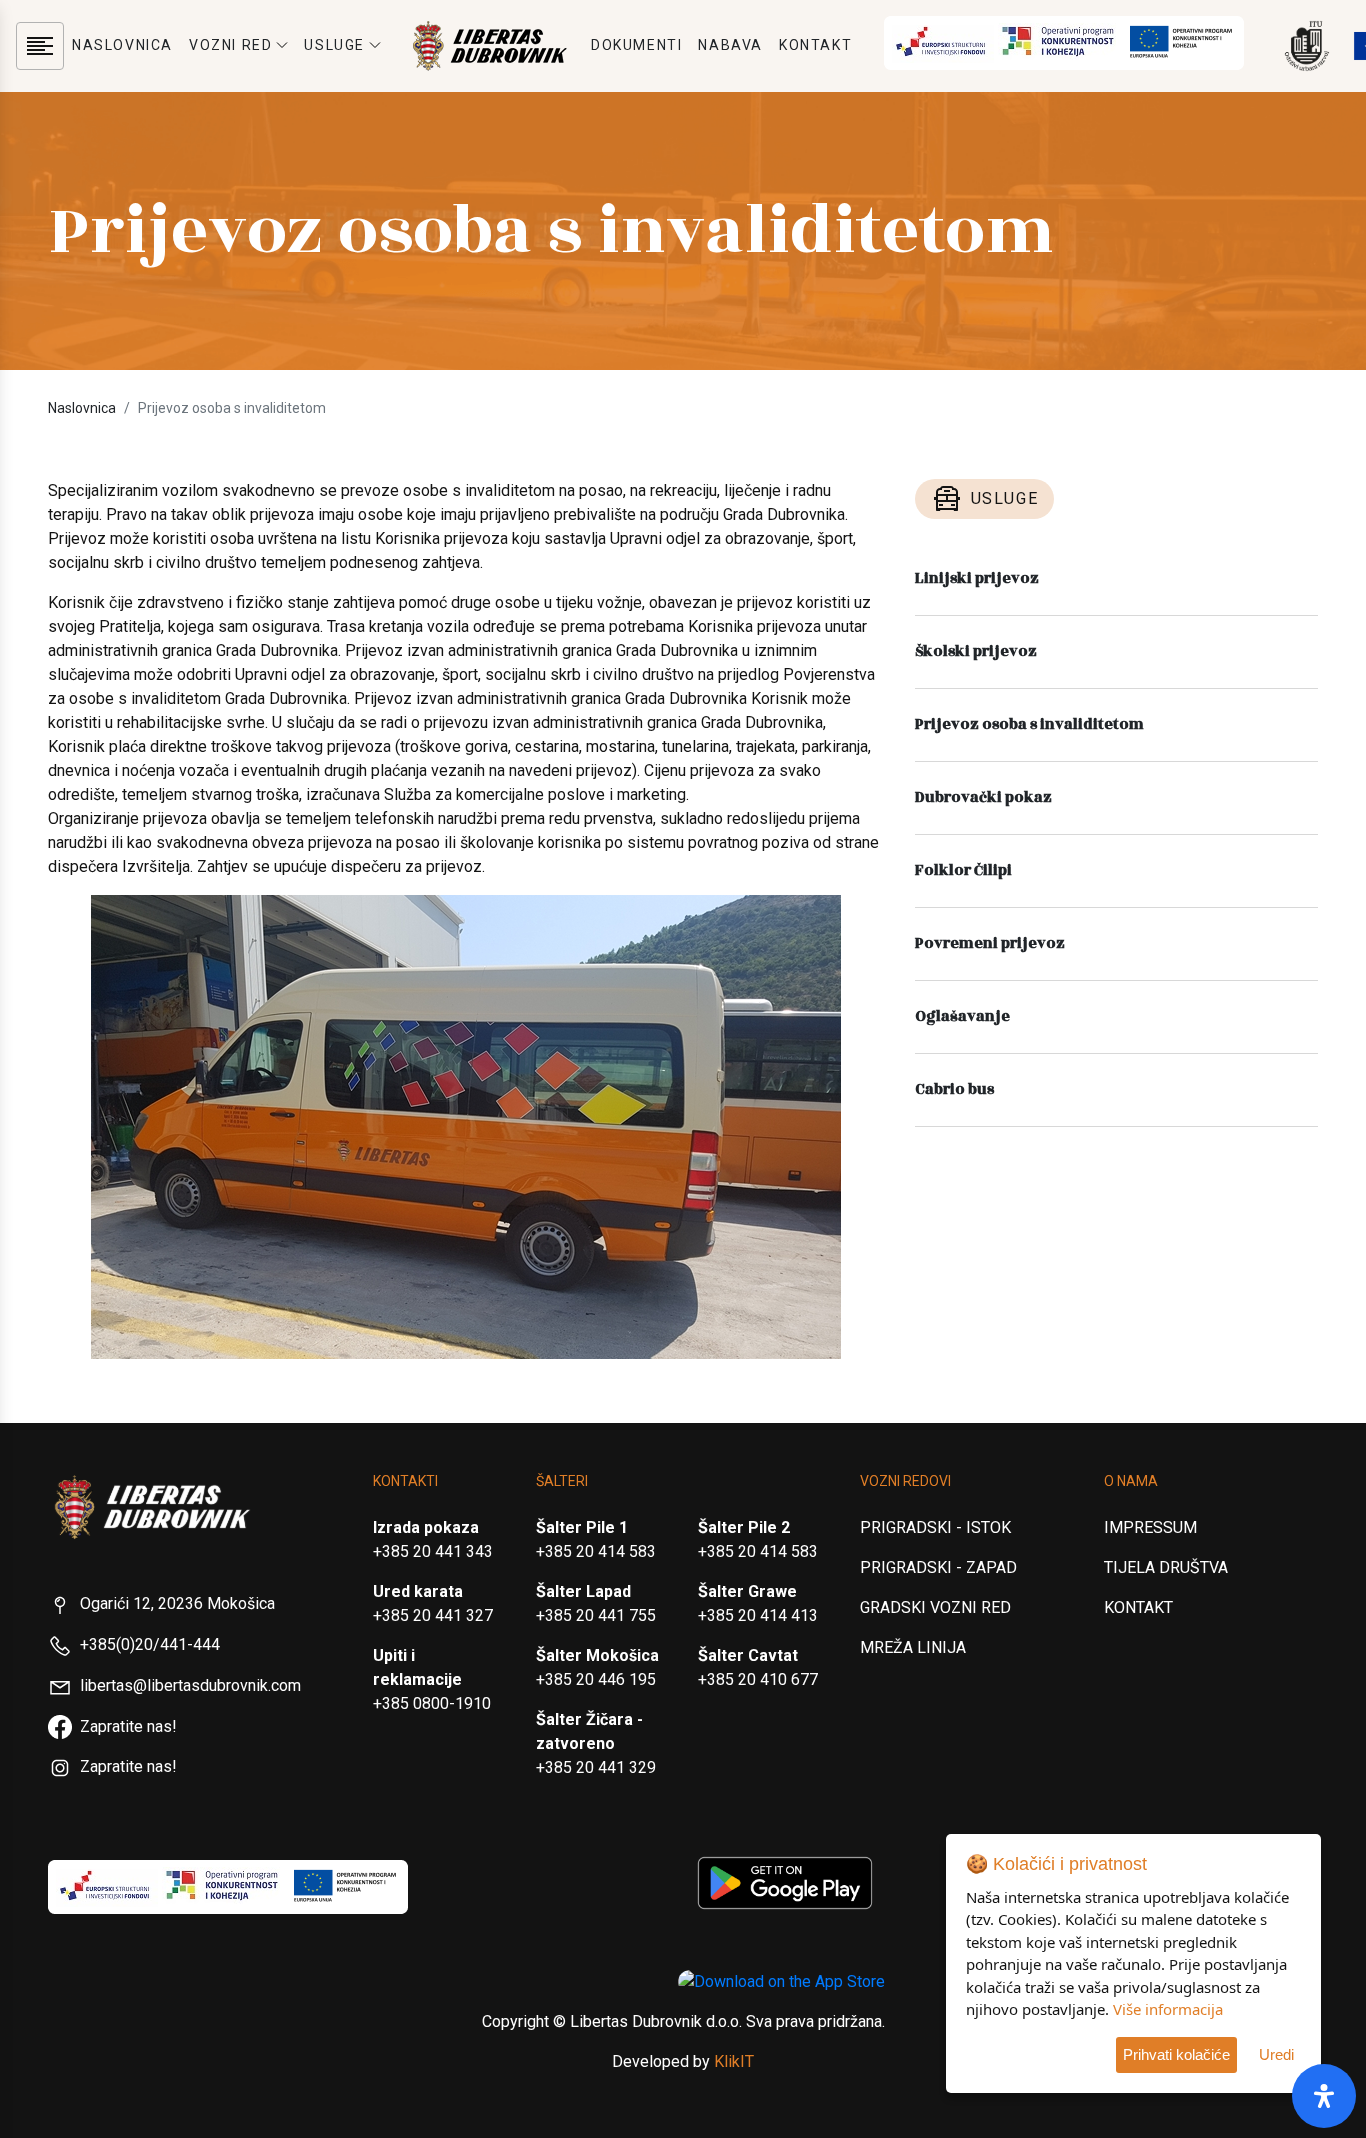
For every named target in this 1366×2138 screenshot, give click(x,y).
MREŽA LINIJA (913, 1647)
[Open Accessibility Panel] (1324, 2096)
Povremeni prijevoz (990, 943)
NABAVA (730, 45)
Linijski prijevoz (977, 578)
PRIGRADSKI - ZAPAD (938, 1567)
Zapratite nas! (128, 1726)
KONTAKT (815, 45)
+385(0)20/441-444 (150, 1644)
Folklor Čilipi (963, 870)
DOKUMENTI (636, 45)
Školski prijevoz (976, 651)
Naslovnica (82, 408)
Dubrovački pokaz (983, 797)
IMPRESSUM (1150, 1527)
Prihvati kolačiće (1176, 2054)
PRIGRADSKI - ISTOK (935, 1527)
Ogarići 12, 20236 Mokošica (177, 1603)
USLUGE (334, 45)
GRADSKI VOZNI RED (935, 1607)
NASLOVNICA (122, 45)
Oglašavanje (962, 1016)
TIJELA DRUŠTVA (1166, 1567)
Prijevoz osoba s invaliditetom (1029, 724)
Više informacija (1168, 2009)
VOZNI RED (230, 45)
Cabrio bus (954, 1089)
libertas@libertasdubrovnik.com (190, 1685)
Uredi (1276, 2054)
